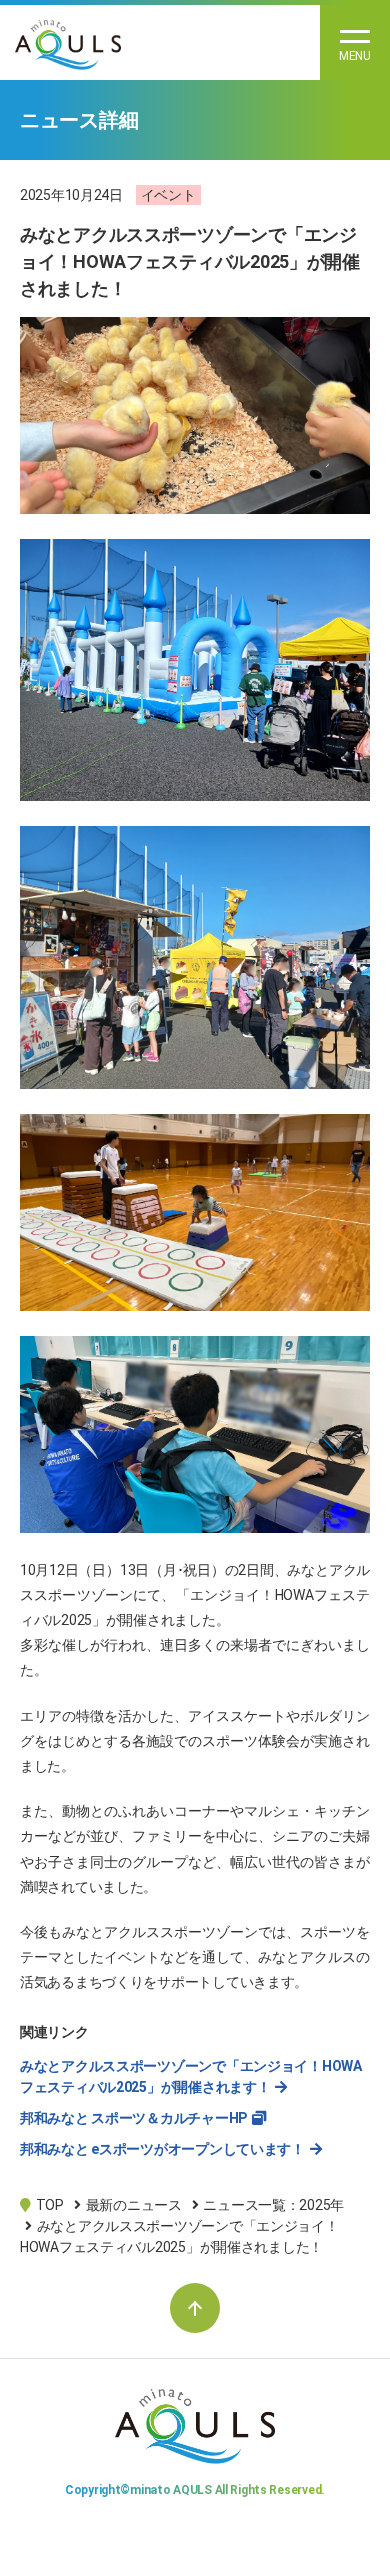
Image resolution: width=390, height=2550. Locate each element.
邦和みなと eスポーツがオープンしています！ (162, 2149)
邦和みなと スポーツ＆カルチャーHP (133, 2118)
